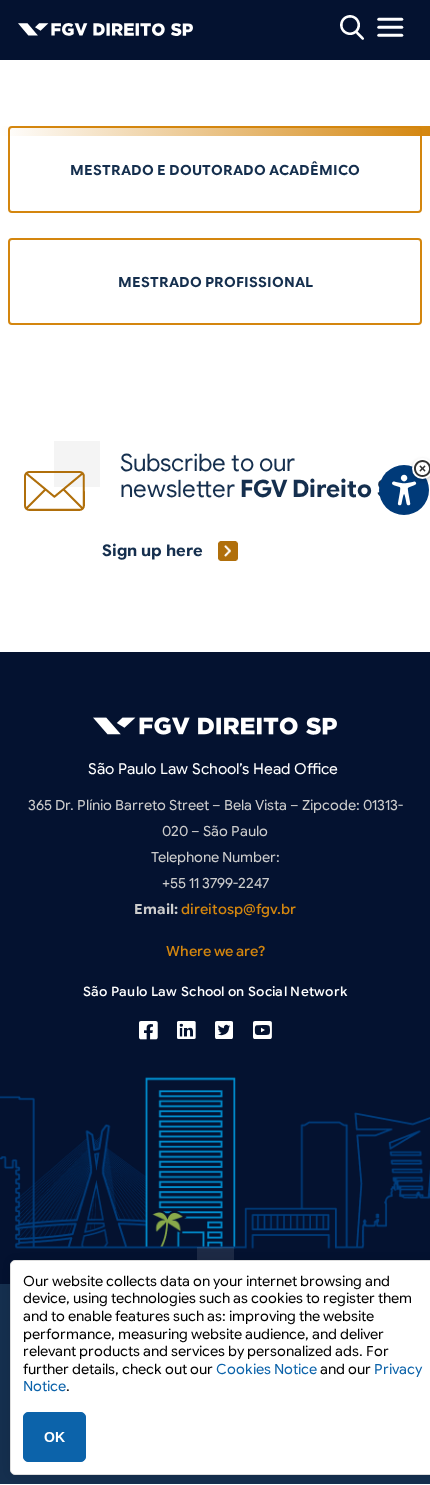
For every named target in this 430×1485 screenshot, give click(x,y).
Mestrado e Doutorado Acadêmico (215, 170)
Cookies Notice (266, 1369)
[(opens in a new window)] (148, 1031)
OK (54, 1437)
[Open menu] (390, 27)
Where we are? (215, 951)
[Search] (352, 26)
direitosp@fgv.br (238, 909)
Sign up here (152, 551)
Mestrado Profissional (215, 282)
